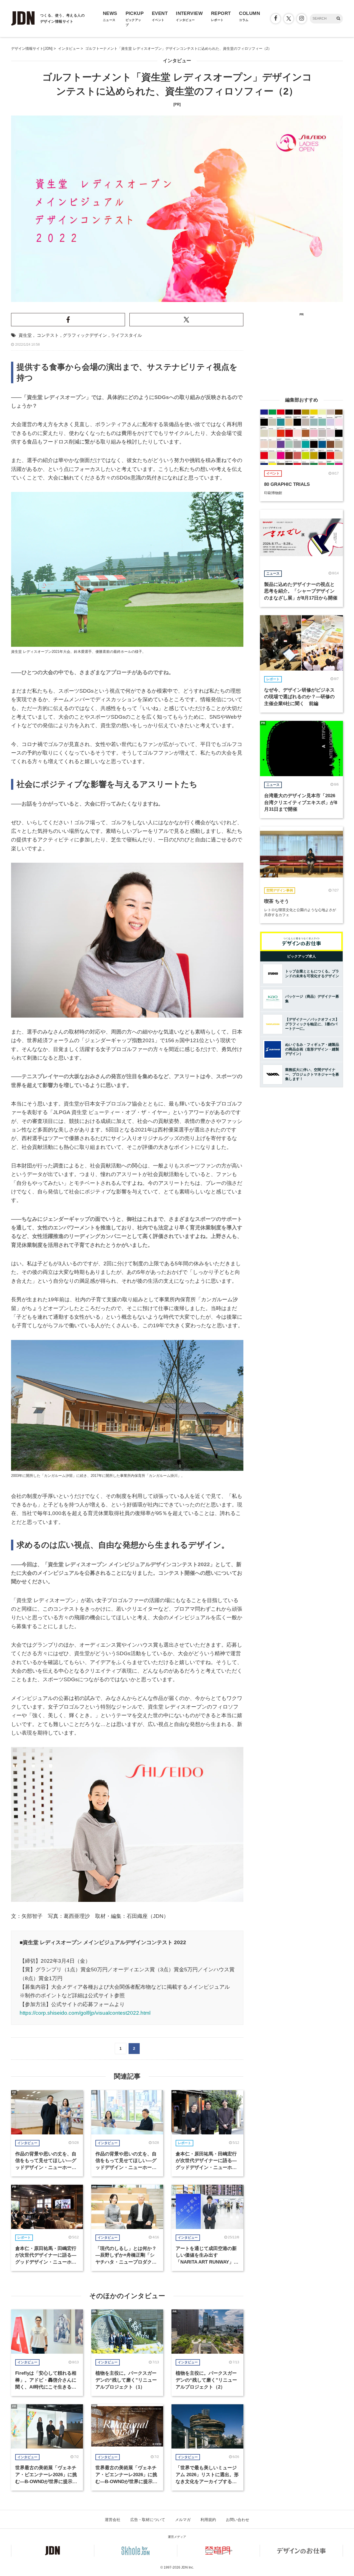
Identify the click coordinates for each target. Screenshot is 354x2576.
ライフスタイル (126, 335)
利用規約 (208, 2520)
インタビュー (177, 61)
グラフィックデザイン (85, 335)
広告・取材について (148, 2520)
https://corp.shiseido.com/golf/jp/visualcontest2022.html (85, 2013)
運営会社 (113, 2520)
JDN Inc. (188, 2567)
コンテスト (48, 335)
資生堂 (25, 335)
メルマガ (183, 2520)
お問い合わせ (238, 2520)
